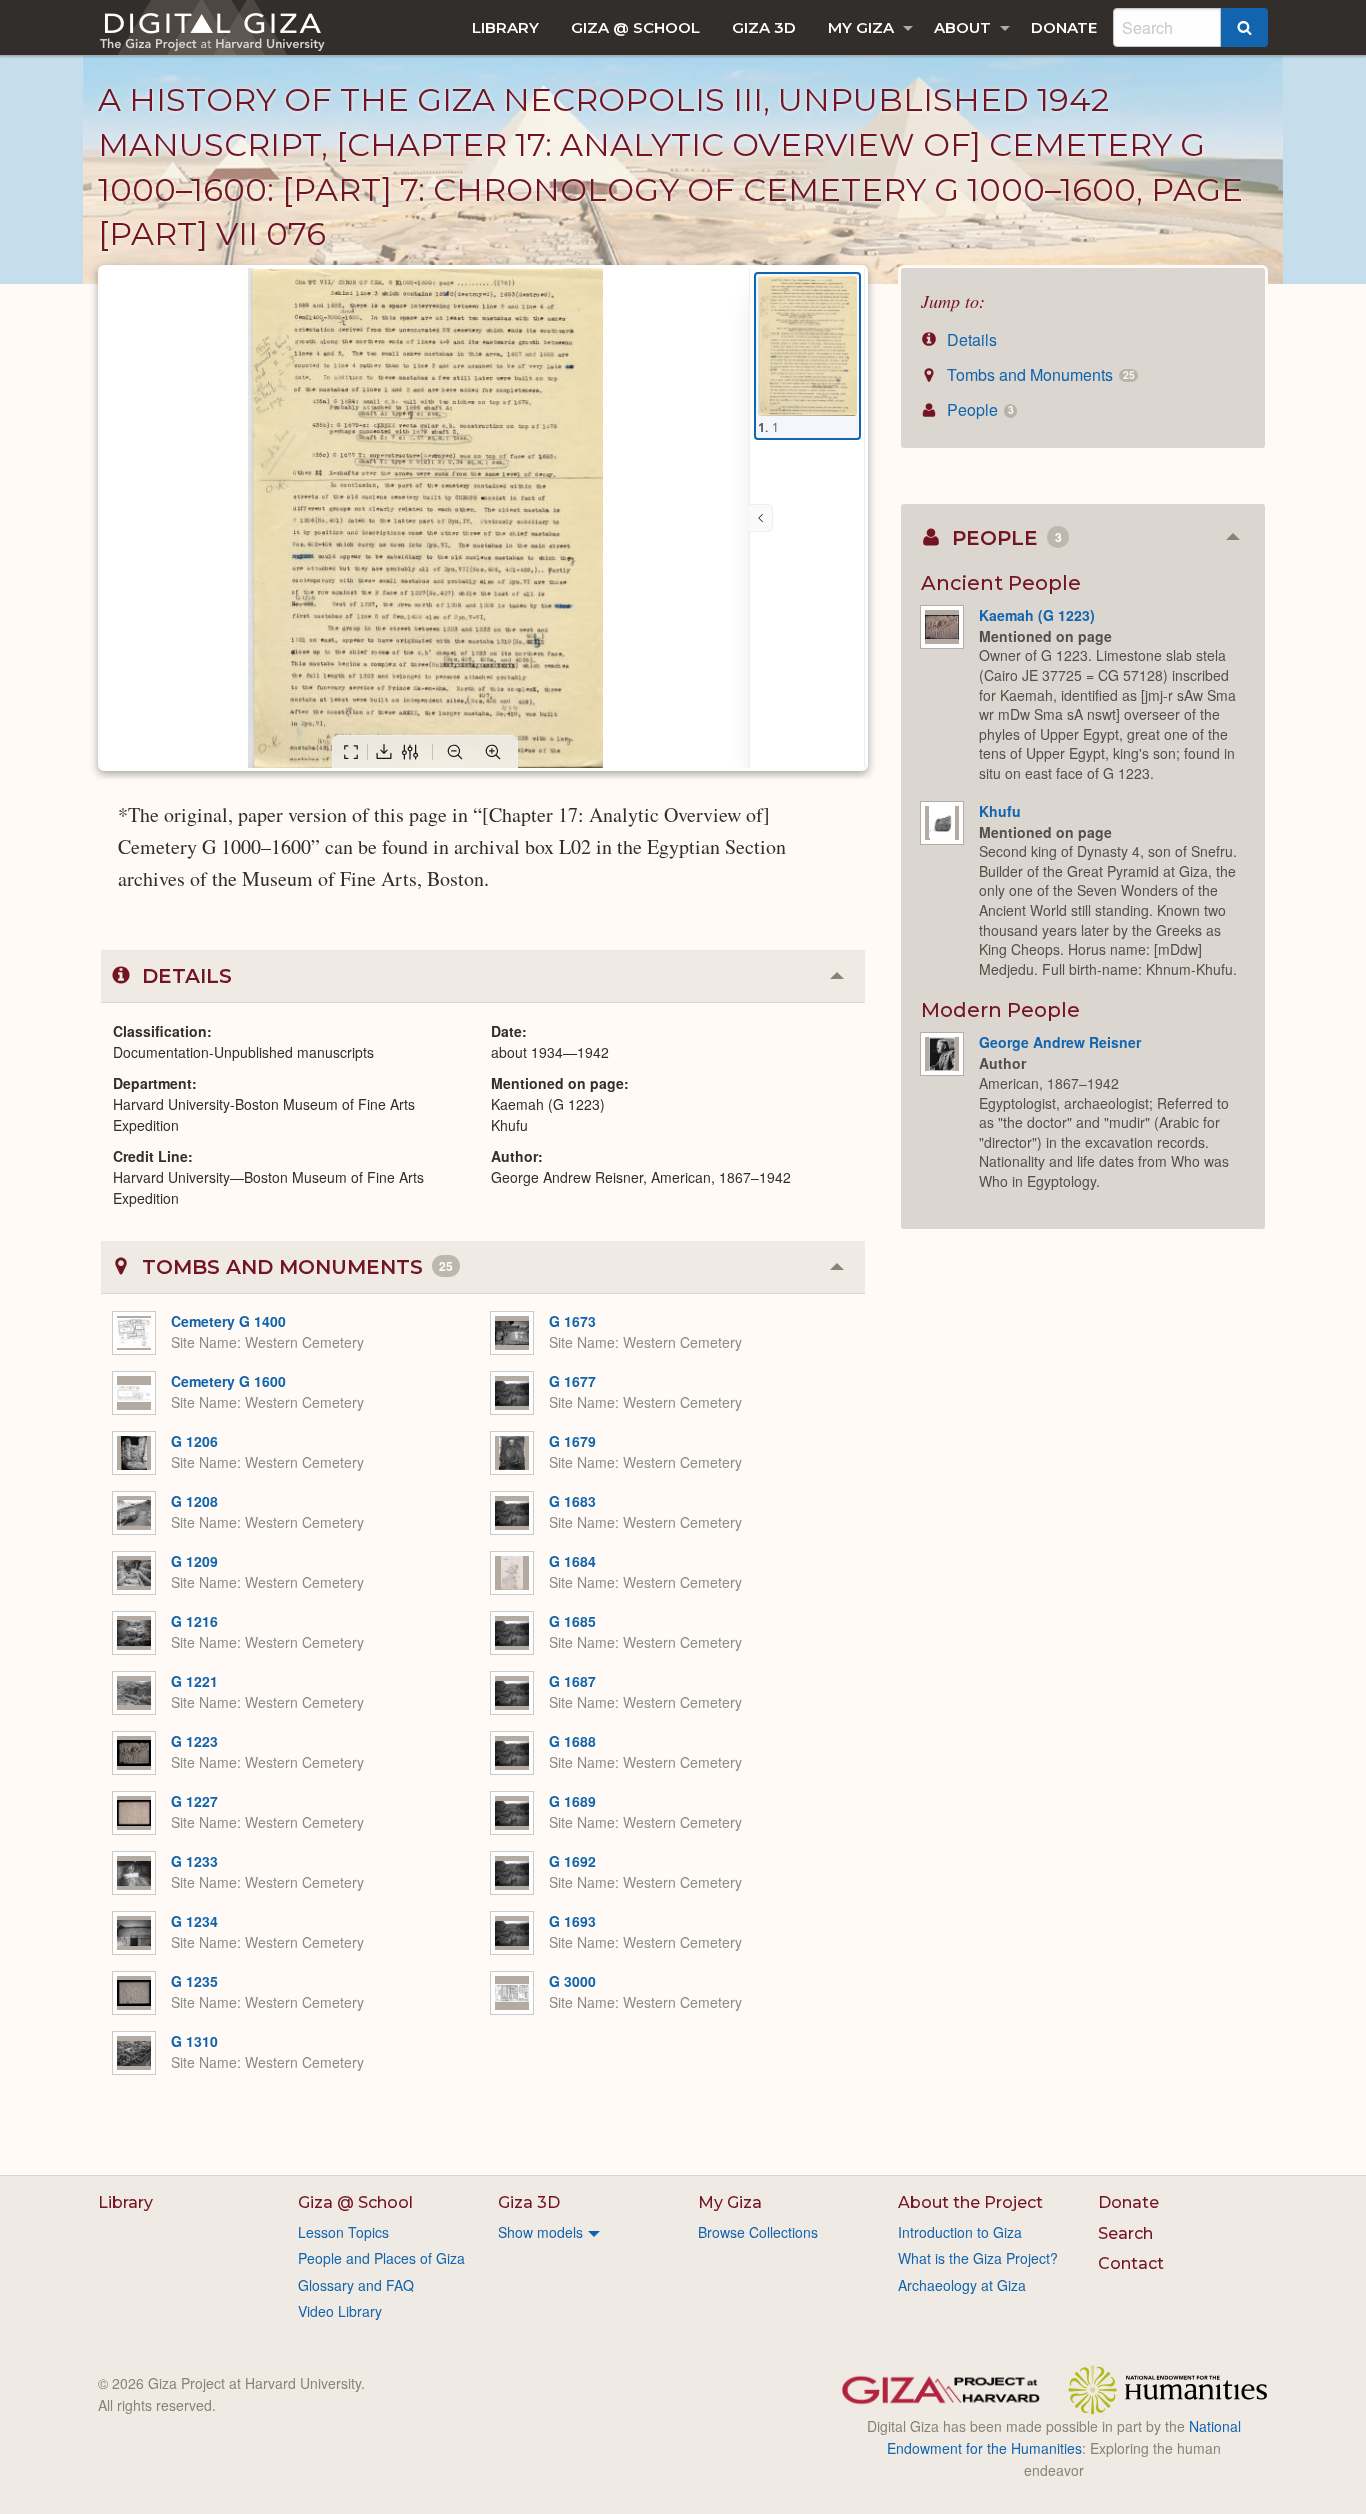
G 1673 (572, 1321)
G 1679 (572, 1441)
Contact (1131, 2263)
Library (505, 27)
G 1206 (194, 1441)
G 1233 (194, 1861)
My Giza (861, 27)
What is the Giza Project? (978, 2258)
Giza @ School (635, 27)
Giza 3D (764, 27)
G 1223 (194, 1741)
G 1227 (194, 1801)
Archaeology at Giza (962, 2285)
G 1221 (194, 1681)
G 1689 (572, 1801)
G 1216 (194, 1621)
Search (1125, 2233)
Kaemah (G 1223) (1037, 615)
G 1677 (572, 1381)
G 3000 (572, 1981)
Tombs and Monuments (1038, 374)
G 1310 (194, 2041)
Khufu (1000, 811)
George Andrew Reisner (1060, 1042)
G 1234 (194, 1921)
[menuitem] (505, 27)
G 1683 (572, 1501)
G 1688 (572, 1741)
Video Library (340, 2311)
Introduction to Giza (960, 2232)
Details (970, 339)
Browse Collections (758, 2232)
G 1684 (572, 1561)
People (978, 409)
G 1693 (572, 1921)
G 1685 (572, 1621)
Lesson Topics (343, 2232)
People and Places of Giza (381, 2258)
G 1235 (194, 1981)
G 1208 (194, 1501)
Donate (1064, 27)
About (962, 27)
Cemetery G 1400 (228, 1321)
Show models (540, 2232)
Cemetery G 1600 (228, 1381)
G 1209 (194, 1561)
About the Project (970, 2202)
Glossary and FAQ (356, 2285)
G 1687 (572, 1681)
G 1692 (572, 1861)
